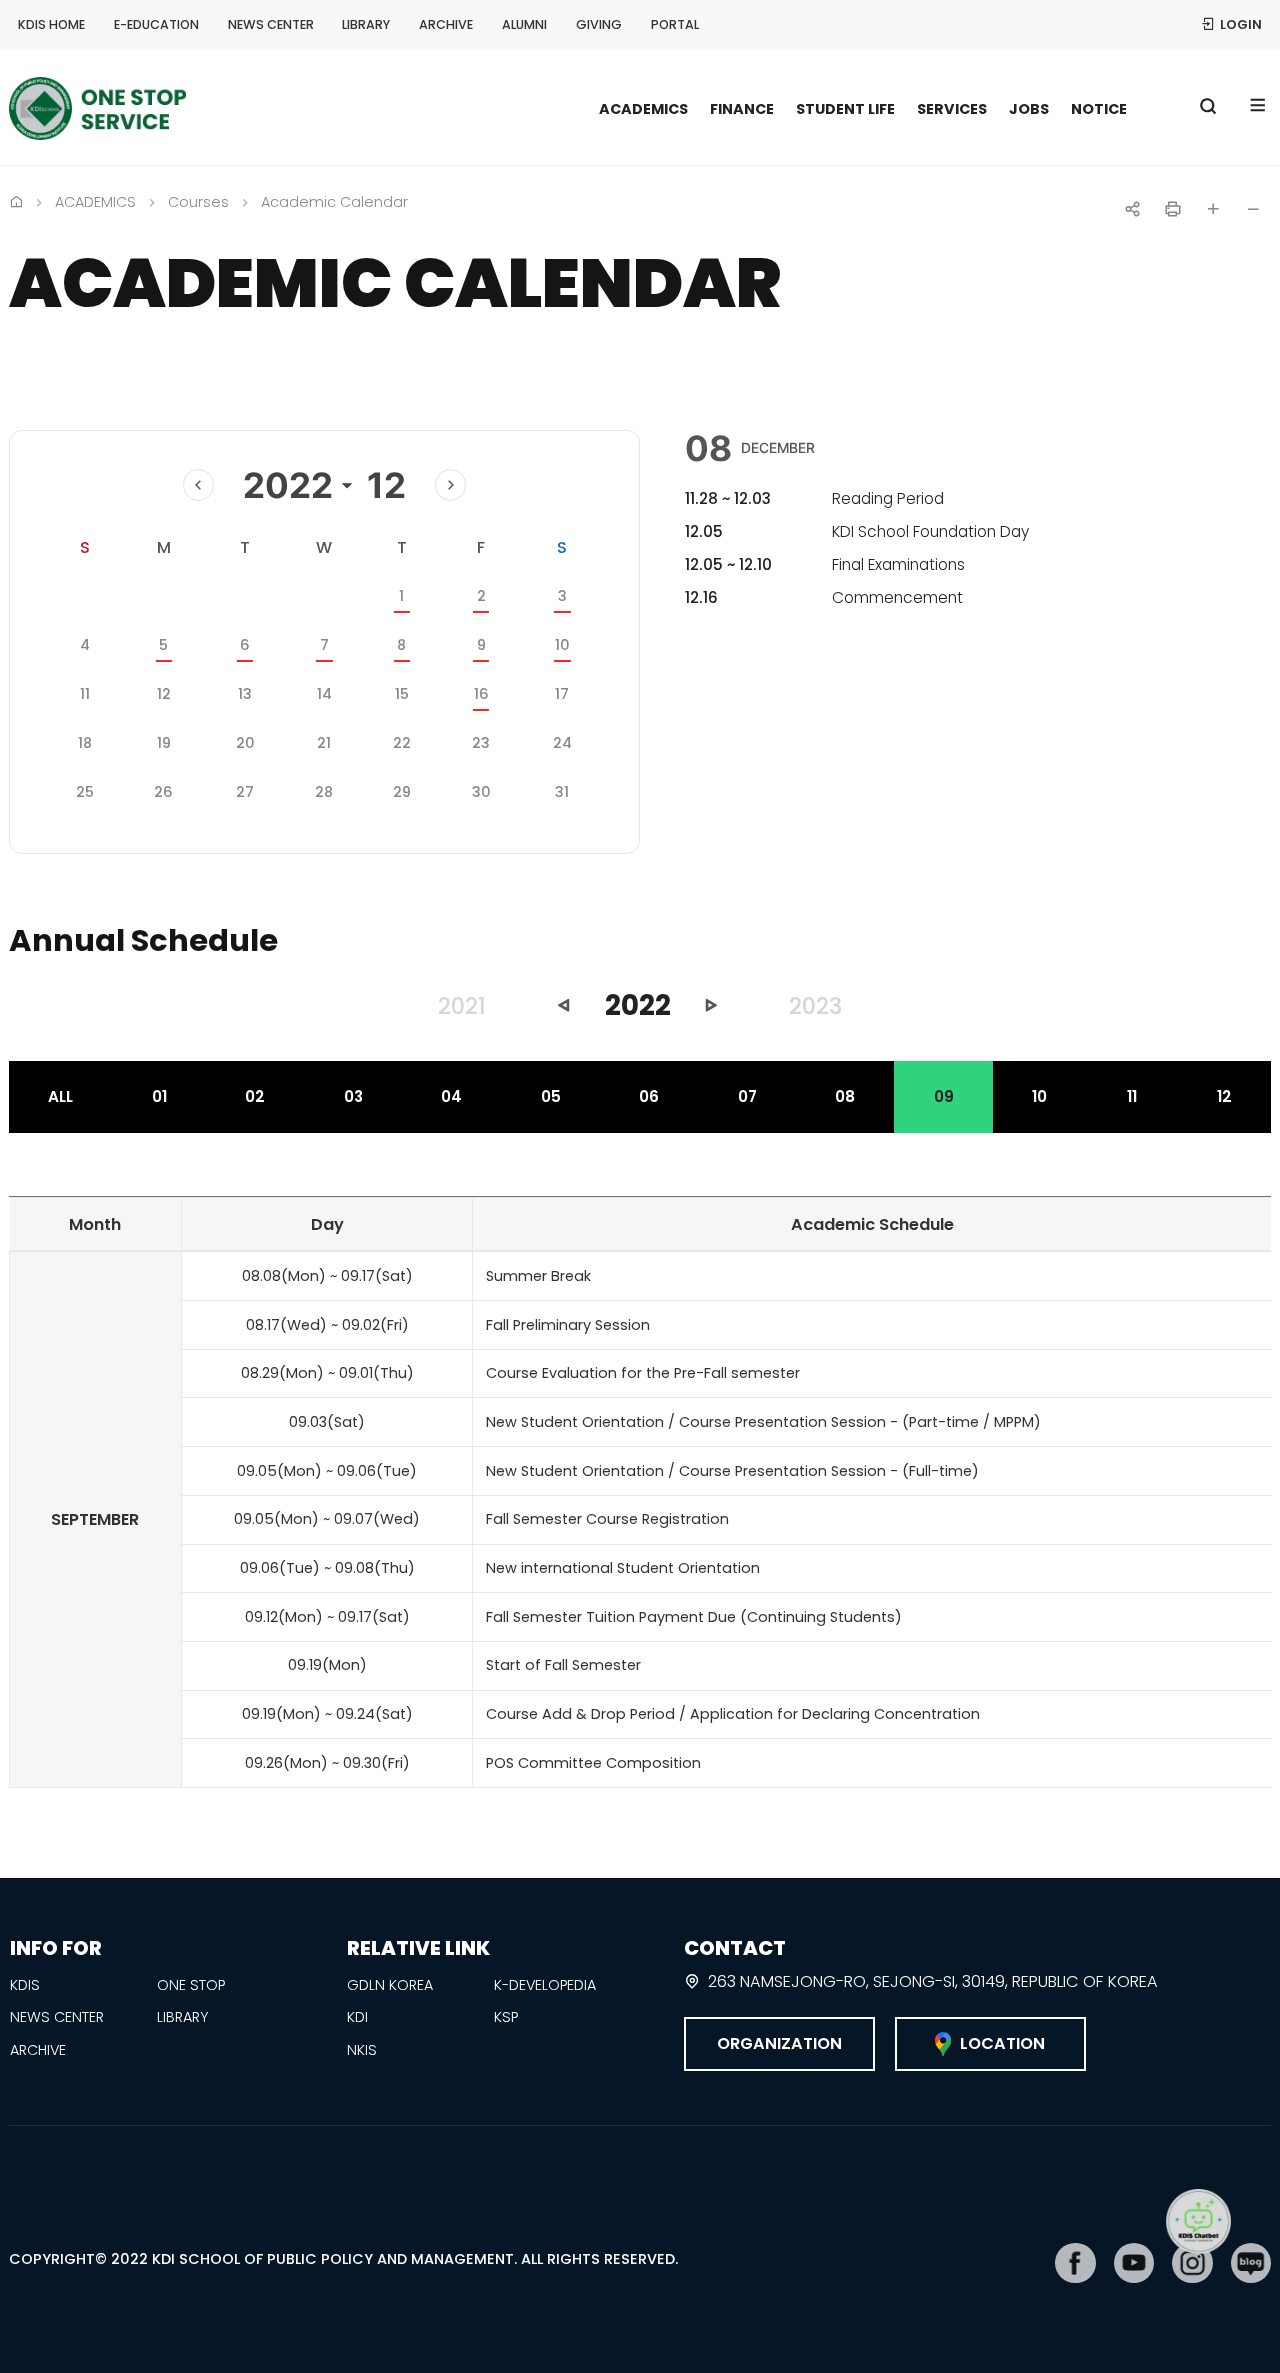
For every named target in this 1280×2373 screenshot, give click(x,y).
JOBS (1029, 109)
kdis (25, 1985)
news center (57, 2017)
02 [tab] (255, 1096)
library (182, 2017)
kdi (357, 2017)
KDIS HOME (51, 24)
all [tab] (60, 1096)
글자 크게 (1213, 209)
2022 (288, 485)
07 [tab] (747, 1096)
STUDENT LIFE (845, 109)
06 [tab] (649, 1096)
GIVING (599, 24)
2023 (815, 1006)
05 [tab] (551, 1096)
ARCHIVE (446, 24)
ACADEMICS (643, 109)
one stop (191, 1985)
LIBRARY (366, 24)
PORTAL (675, 24)
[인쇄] (1173, 209)
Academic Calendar (334, 202)
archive (38, 2050)
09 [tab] (944, 1096)
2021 (462, 1006)
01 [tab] (159, 1096)
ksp (506, 2017)
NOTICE (1099, 109)
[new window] (1075, 2263)
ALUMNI (524, 24)
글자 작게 (1253, 209)
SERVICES (952, 109)
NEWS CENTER (271, 24)
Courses (198, 202)
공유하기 (1133, 209)
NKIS (362, 2050)
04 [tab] (451, 1096)
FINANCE (742, 109)
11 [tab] (1132, 1096)
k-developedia (545, 1985)
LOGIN (1241, 24)
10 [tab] (1039, 1096)
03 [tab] (353, 1096)
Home (16, 201)
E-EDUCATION (156, 24)
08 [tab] (845, 1096)
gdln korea (390, 1985)
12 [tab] (1224, 1096)
